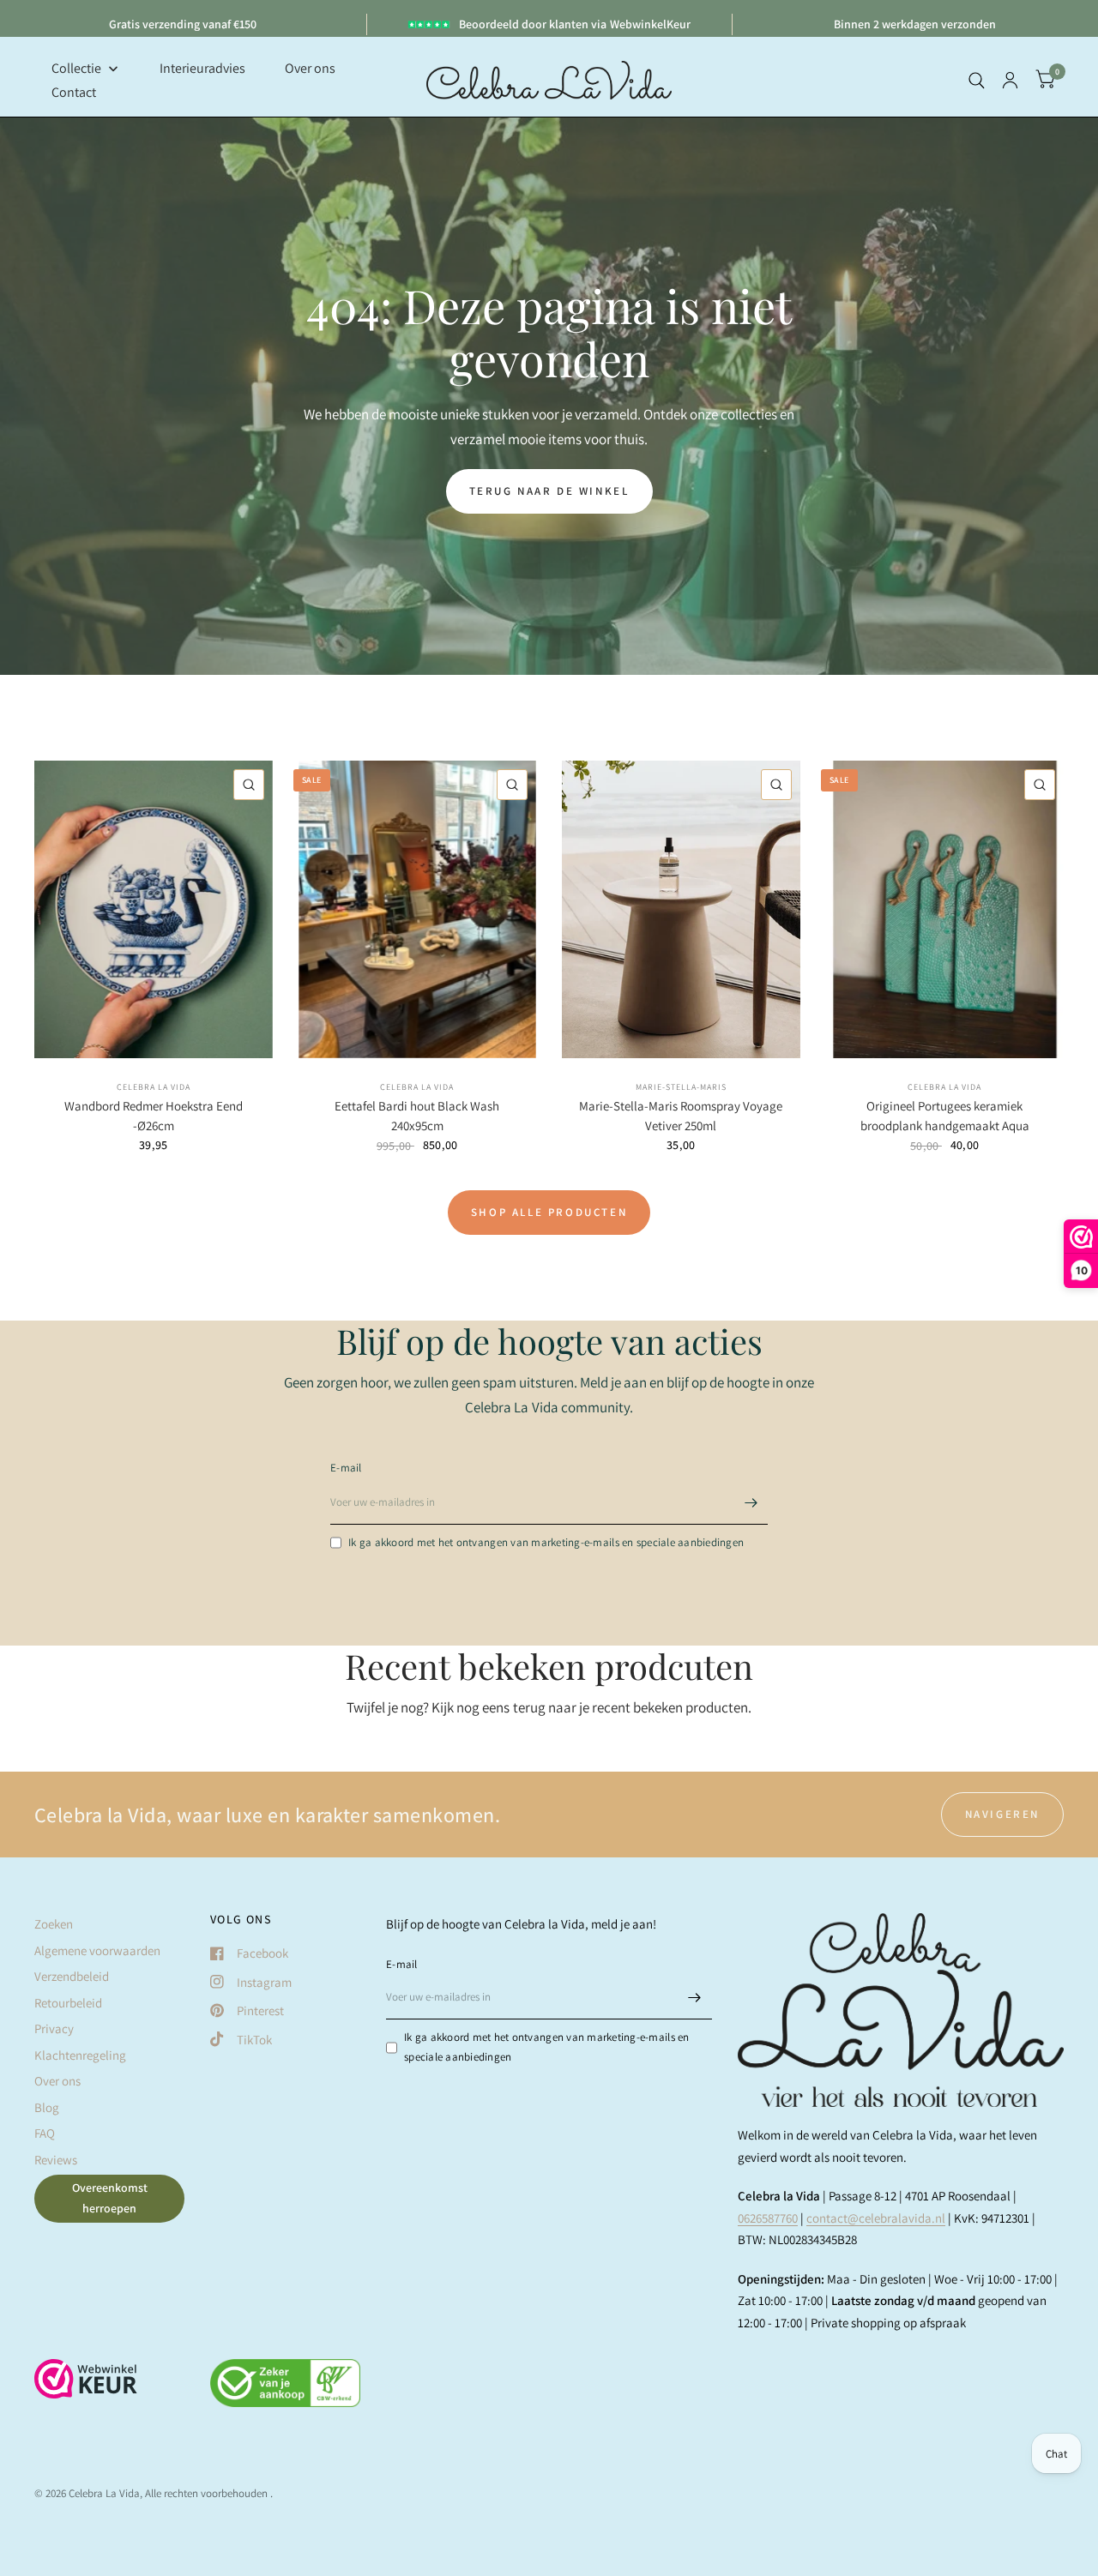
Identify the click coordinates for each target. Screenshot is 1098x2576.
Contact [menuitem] (74, 92)
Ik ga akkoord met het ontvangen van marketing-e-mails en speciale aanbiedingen (546, 1542)
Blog (47, 2107)
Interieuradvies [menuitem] (202, 69)
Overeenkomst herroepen (110, 2198)
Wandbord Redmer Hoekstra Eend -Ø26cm (154, 1116)
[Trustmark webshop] (86, 2387)
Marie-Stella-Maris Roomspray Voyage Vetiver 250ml (681, 1116)
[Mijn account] (1010, 80)
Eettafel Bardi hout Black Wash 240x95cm (417, 1116)
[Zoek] (977, 80)
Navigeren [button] (1002, 1814)
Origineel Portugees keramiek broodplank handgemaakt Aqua (945, 1116)
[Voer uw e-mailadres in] (751, 1502)
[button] (549, 491)
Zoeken (54, 1924)
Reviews (56, 2160)
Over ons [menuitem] (310, 69)
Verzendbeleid (72, 1976)
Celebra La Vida (154, 1087)
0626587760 (768, 2218)
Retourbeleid (68, 2003)
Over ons (57, 2081)
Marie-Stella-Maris (681, 1087)
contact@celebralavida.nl (876, 2218)
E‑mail (346, 1468)
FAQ (45, 2133)
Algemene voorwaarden (97, 1950)
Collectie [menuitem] (76, 69)
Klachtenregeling (80, 2055)
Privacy (54, 2028)
